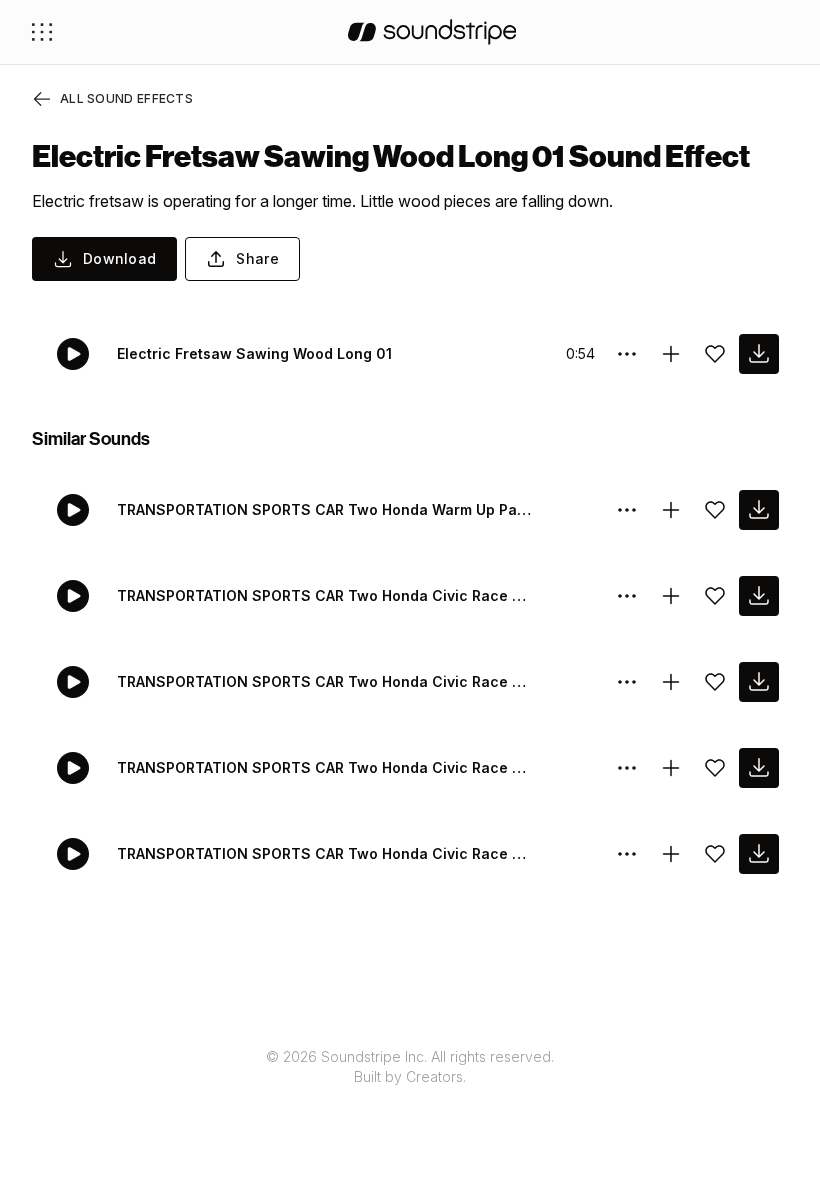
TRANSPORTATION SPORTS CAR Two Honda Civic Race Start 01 (326, 853)
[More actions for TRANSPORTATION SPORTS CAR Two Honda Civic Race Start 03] (627, 682)
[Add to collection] (671, 354)
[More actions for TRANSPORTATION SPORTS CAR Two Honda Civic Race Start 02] (627, 768)
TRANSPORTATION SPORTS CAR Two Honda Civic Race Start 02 (326, 767)
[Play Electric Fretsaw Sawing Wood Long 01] (73, 354)
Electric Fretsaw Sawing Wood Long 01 (254, 353)
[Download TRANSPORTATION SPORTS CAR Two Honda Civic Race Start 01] (759, 854)
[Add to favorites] (715, 354)
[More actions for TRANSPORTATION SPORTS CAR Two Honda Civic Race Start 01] (627, 854)
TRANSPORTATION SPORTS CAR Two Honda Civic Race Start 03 (326, 681)
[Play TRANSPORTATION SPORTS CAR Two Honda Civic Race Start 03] (73, 682)
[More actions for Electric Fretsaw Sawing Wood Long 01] (627, 354)
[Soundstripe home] (432, 32)
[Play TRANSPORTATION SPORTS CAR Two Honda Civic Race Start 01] (73, 854)
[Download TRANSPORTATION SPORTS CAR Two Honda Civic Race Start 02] (759, 768)
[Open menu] (42, 32)
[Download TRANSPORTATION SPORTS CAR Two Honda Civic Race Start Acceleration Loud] (759, 596)
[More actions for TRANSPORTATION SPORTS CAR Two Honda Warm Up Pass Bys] (627, 510)
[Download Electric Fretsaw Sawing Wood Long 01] (759, 354)
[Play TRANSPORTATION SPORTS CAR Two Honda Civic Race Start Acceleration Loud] (73, 596)
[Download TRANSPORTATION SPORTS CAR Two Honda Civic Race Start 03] (759, 682)
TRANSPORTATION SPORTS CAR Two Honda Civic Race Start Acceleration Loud (326, 595)
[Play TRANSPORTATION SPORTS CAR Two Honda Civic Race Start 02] (73, 768)
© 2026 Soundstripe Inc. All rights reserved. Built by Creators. (410, 1066)
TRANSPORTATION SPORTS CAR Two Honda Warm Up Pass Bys (326, 509)
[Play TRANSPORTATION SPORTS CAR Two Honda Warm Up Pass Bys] (73, 510)
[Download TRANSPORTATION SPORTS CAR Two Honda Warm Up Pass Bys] (759, 510)
